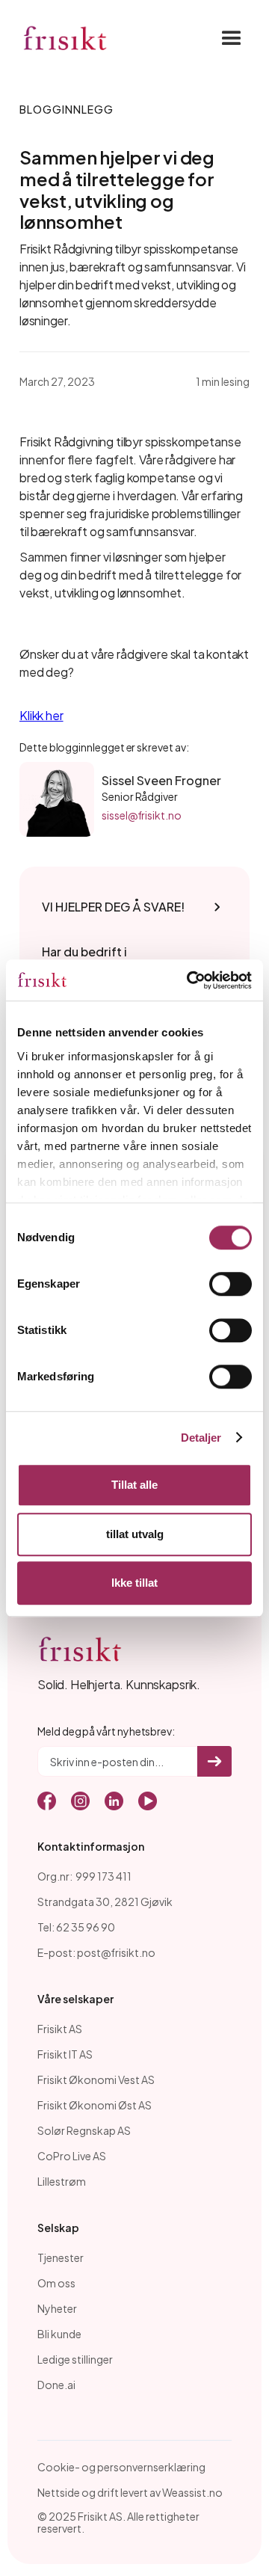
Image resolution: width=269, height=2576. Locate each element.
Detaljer (201, 1438)
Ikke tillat (134, 1583)
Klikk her (41, 715)
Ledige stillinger (75, 2359)
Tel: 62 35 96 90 (76, 1927)
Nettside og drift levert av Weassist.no (130, 2492)
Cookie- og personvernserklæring (121, 2467)
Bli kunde (59, 2334)
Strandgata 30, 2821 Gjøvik (105, 1902)
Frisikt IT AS (65, 2054)
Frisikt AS (60, 2029)
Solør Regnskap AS (84, 2130)
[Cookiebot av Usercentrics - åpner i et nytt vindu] (190, 980)
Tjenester (61, 2257)
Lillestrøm (62, 2181)
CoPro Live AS (72, 2156)
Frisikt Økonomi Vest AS (96, 2079)
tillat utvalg (135, 1534)
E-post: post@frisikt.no (96, 1952)
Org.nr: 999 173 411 (84, 1876)
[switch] (231, 1284)
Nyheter (57, 2308)
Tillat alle (134, 1485)
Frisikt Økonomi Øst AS (95, 2105)
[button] (227, 39)
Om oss (56, 2283)
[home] (65, 39)
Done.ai (56, 2385)
